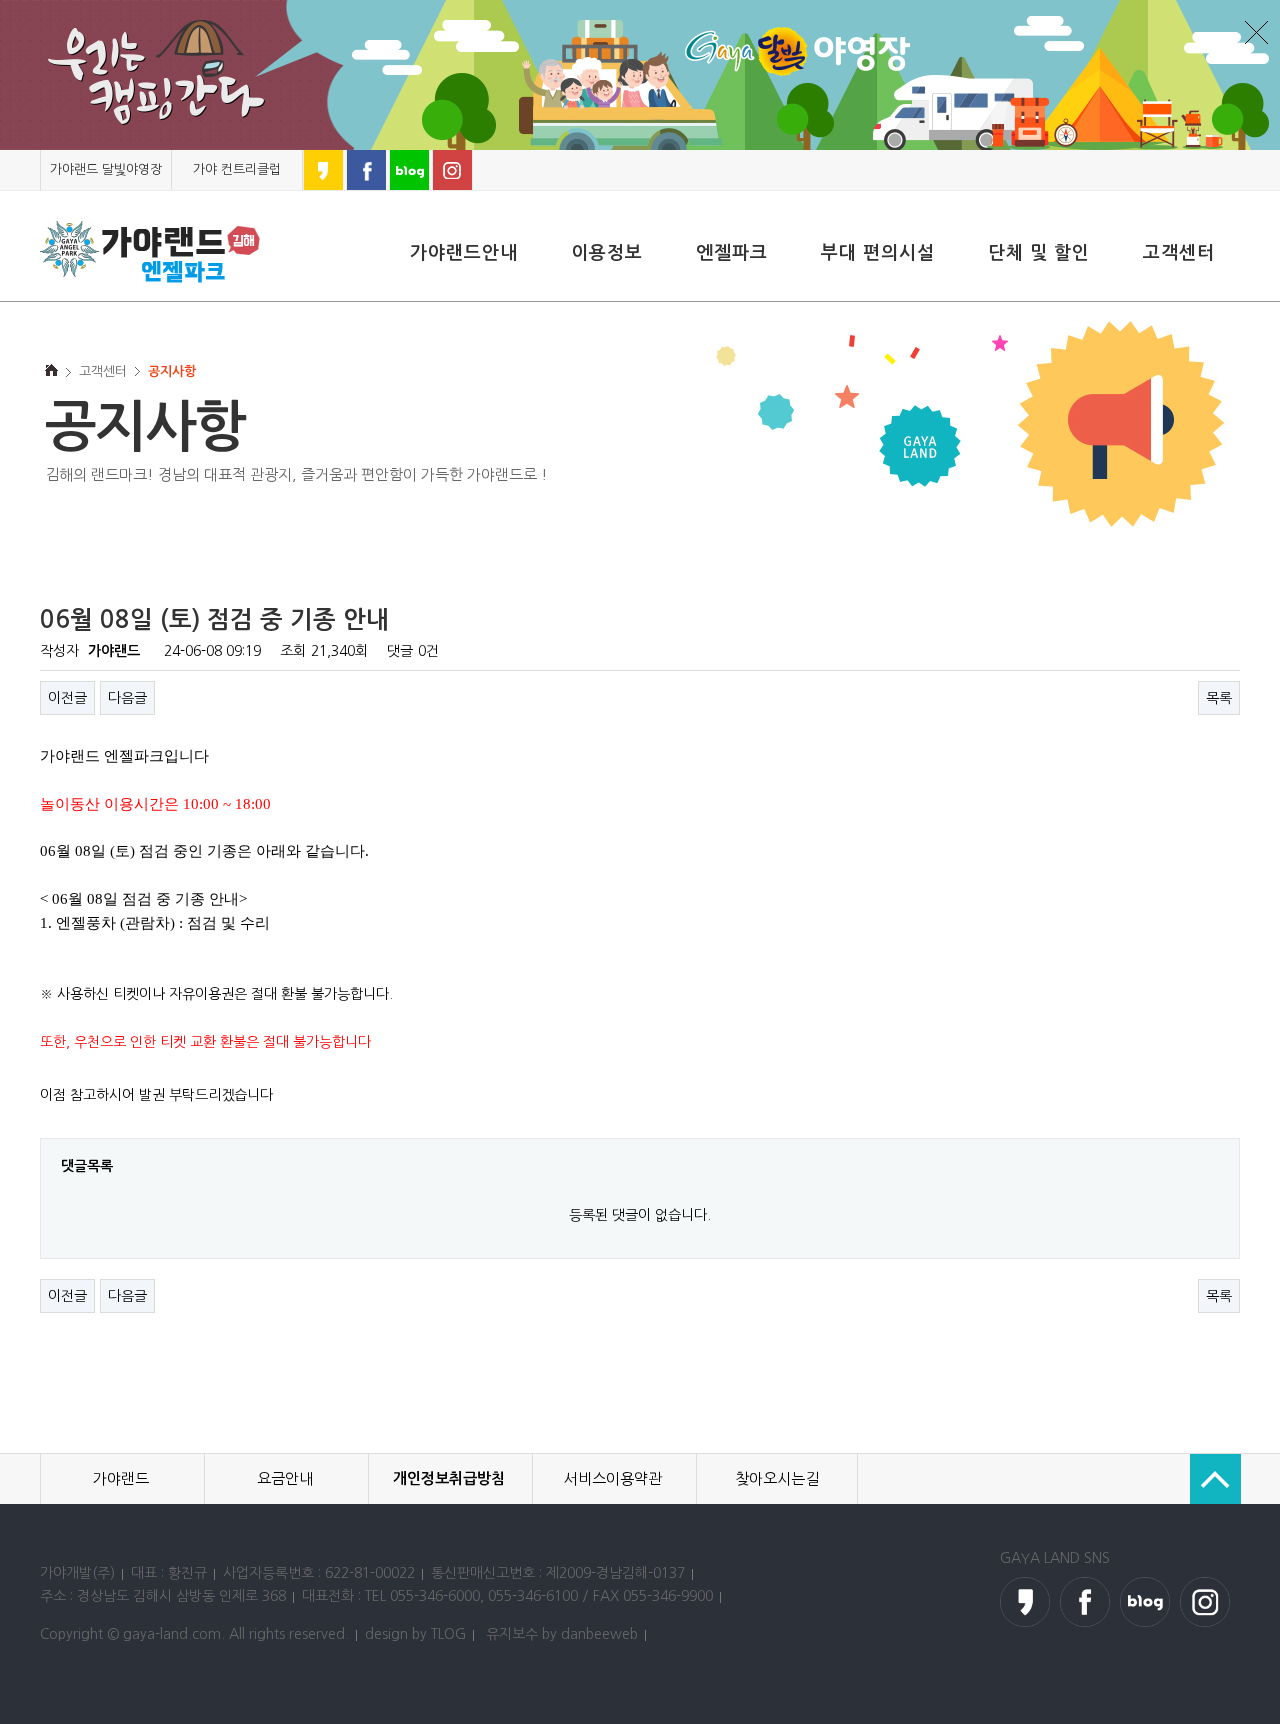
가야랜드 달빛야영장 (106, 169)
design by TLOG (415, 1634)
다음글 (127, 698)
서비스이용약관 (613, 1478)
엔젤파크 (732, 253)
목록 (1219, 698)
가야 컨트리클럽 (237, 169)
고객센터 (1179, 253)
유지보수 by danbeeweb (562, 1634)
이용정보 (607, 253)
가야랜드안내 (464, 253)
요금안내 (285, 1478)
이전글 (67, 698)
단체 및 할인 (1039, 253)
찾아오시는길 (777, 1478)
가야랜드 (121, 1478)
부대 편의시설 (878, 253)
